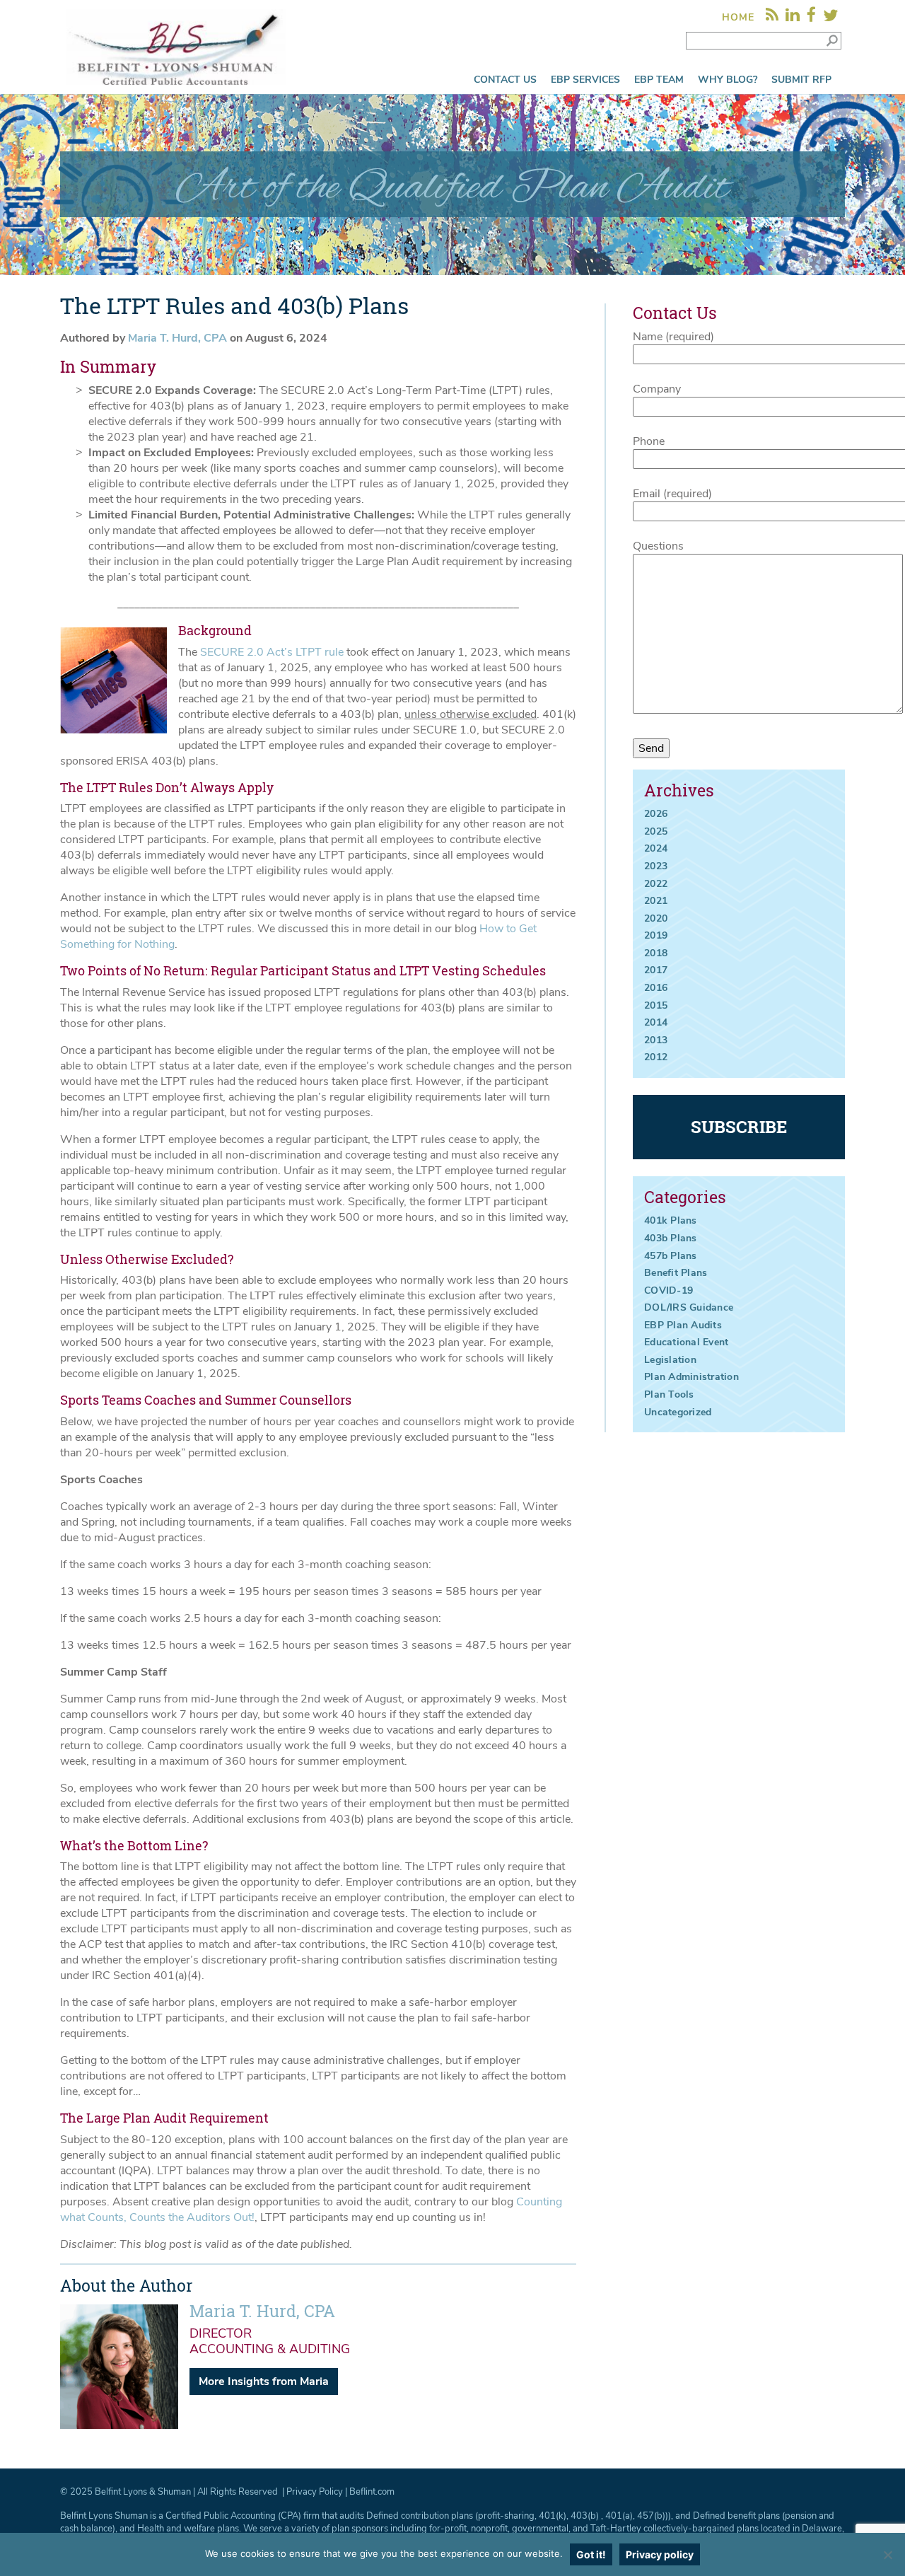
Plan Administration (691, 1377)
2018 (656, 953)
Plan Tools (669, 1394)
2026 (656, 814)
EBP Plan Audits (683, 1325)
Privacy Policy (315, 2492)
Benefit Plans (676, 1273)
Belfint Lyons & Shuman (143, 2492)
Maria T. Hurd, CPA (179, 338)
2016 (656, 988)
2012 (656, 1057)
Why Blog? (728, 80)
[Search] (832, 40)
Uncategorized (678, 1412)
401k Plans (671, 1220)
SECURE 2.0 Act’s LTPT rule (272, 652)
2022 (656, 884)
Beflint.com (372, 2492)
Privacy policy (660, 2554)
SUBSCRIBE (739, 1127)
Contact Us (505, 80)
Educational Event (686, 1342)
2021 (656, 901)
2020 (656, 918)
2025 (656, 831)
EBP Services (585, 80)
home (738, 17)
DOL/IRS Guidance (689, 1307)
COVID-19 (668, 1290)
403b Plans (671, 1238)
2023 (656, 866)
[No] (887, 2555)
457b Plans (671, 1256)
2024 (656, 848)
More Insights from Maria (264, 2381)
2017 (656, 970)
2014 (656, 1022)
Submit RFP (801, 80)
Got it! (591, 2554)
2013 (656, 1040)
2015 (656, 1005)
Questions (658, 546)
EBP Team (659, 80)
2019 (656, 935)
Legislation (670, 1360)
